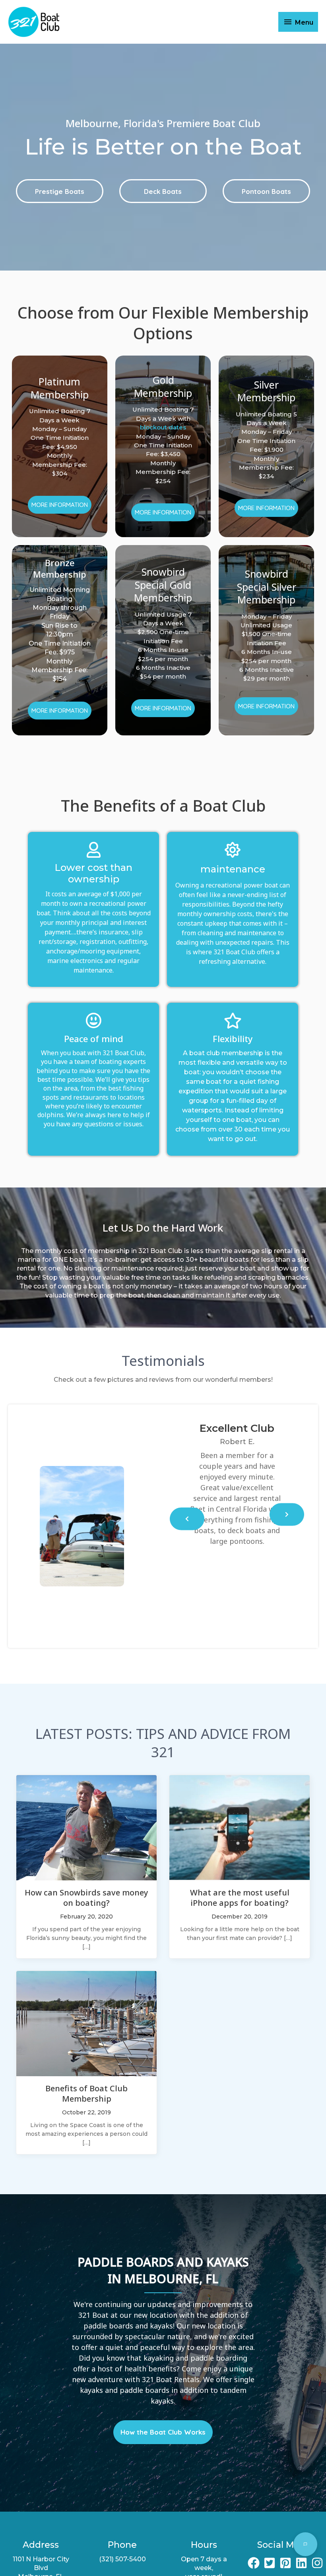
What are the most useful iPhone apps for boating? (240, 1898)
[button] (60, 191)
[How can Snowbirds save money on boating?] (86, 1827)
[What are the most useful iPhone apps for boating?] (240, 1827)
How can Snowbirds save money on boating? (86, 1898)
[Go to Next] (287, 1514)
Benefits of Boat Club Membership (86, 2093)
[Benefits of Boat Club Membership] (86, 2023)
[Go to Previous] (187, 1519)
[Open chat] (305, 2544)
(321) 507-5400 (122, 2559)
